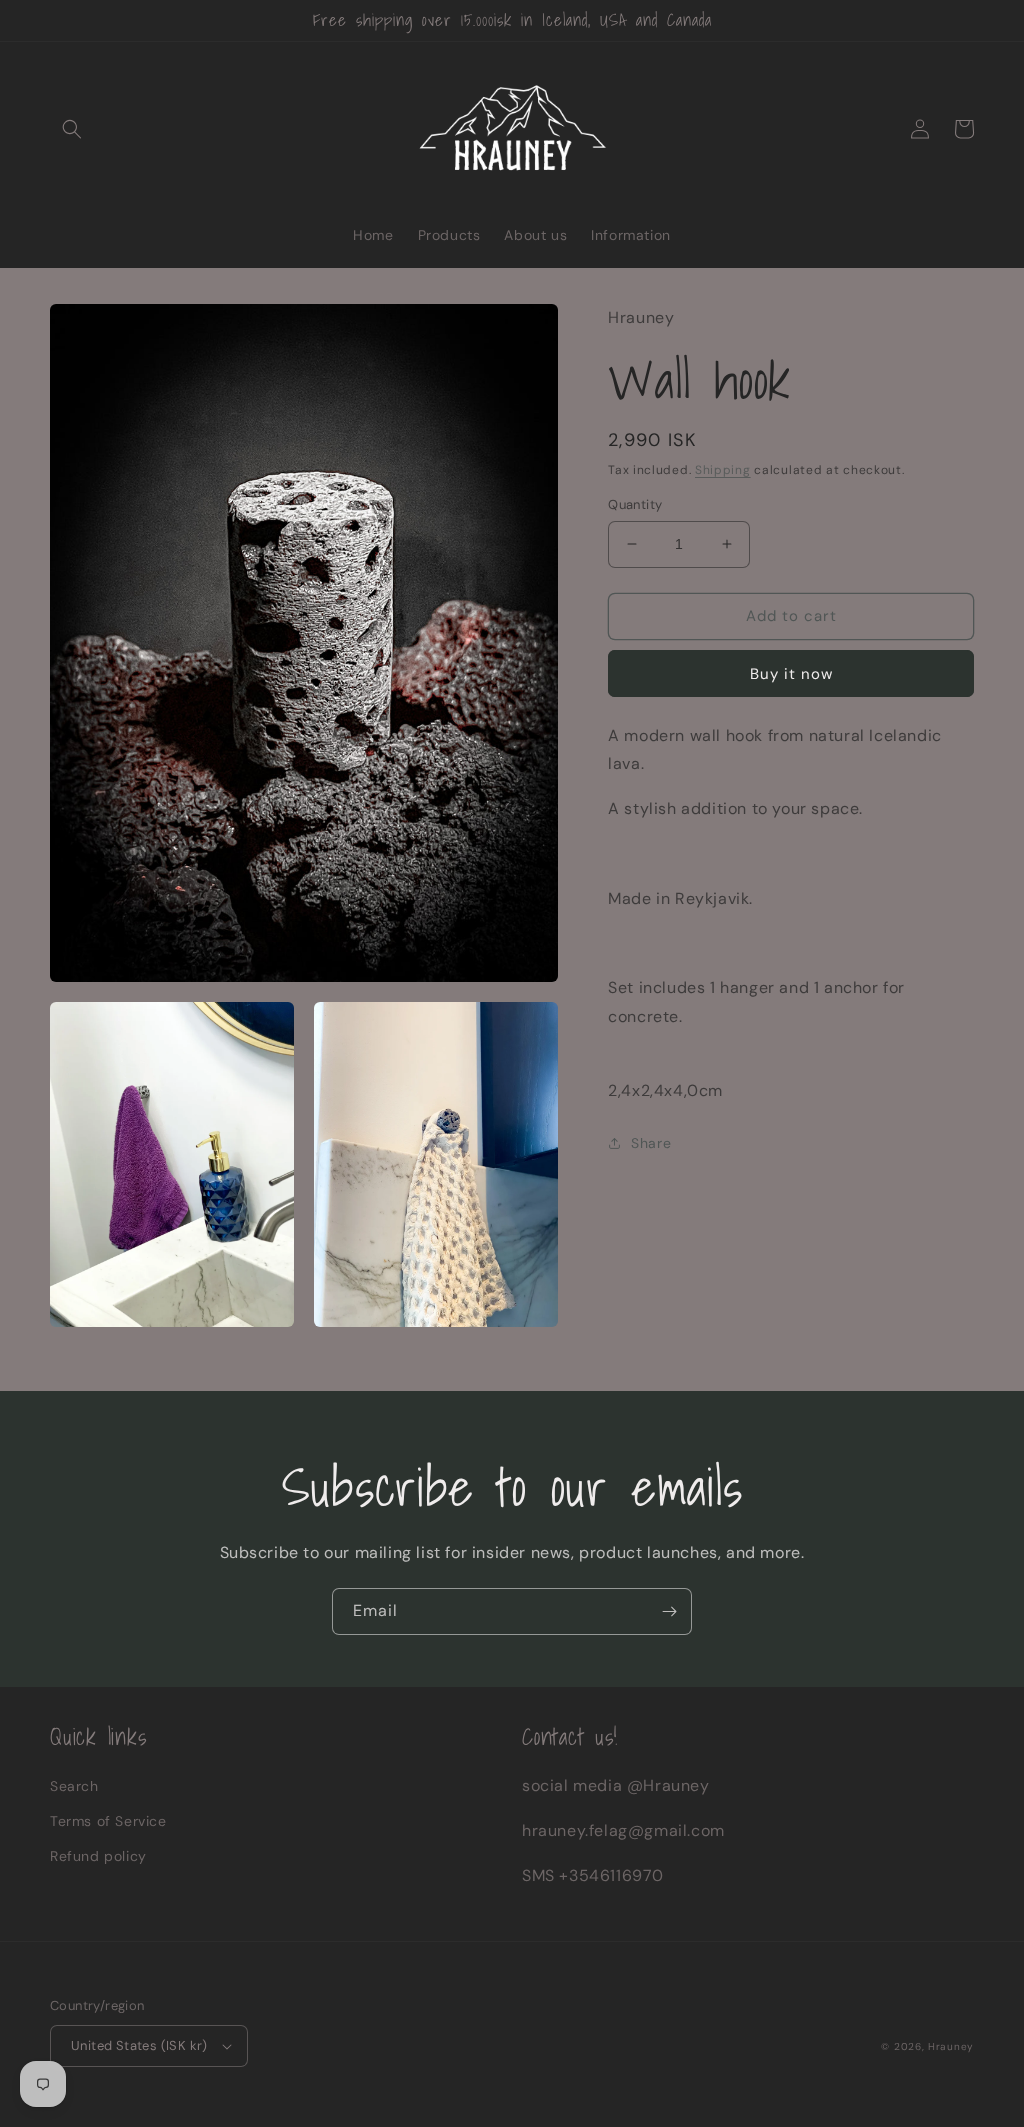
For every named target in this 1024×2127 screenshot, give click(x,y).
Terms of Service (108, 1821)
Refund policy (98, 1856)
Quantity (635, 504)
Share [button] (651, 1143)
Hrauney (951, 2046)
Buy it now (791, 674)
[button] (72, 129)
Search (74, 1786)
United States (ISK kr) (139, 2045)
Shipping (723, 470)
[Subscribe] (669, 1611)
